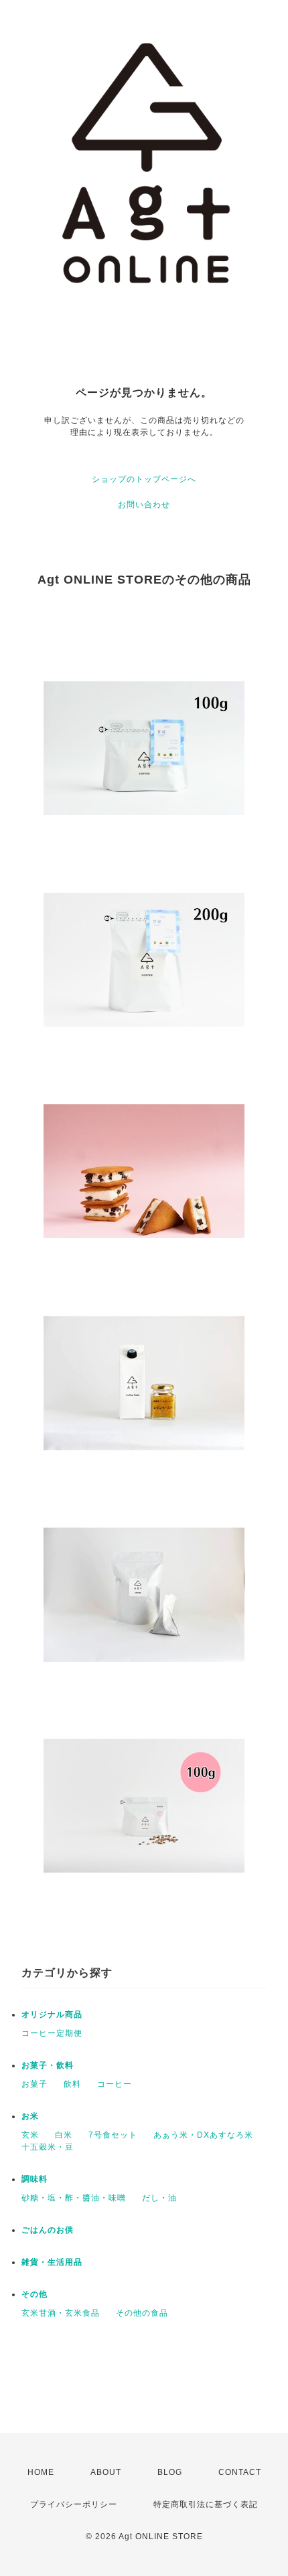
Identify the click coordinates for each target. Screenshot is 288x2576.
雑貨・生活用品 (52, 2262)
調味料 (34, 2179)
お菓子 (34, 2084)
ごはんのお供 (48, 2230)
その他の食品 (142, 2313)
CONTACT (240, 2472)
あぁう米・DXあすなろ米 (203, 2135)
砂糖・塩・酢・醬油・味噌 (74, 2198)
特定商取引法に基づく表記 (206, 2504)
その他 (34, 2294)
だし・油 (159, 2198)
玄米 (30, 2135)
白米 (64, 2135)
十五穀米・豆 (48, 2147)
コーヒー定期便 (52, 2033)
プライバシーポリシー (74, 2504)
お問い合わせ (144, 505)
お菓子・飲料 (48, 2065)
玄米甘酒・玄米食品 (61, 2313)
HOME (41, 2472)
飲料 (72, 2084)
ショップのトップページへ (144, 479)
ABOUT (106, 2472)
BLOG (170, 2472)
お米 (30, 2116)
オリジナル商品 (52, 2014)
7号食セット (113, 2135)
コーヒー (115, 2084)
